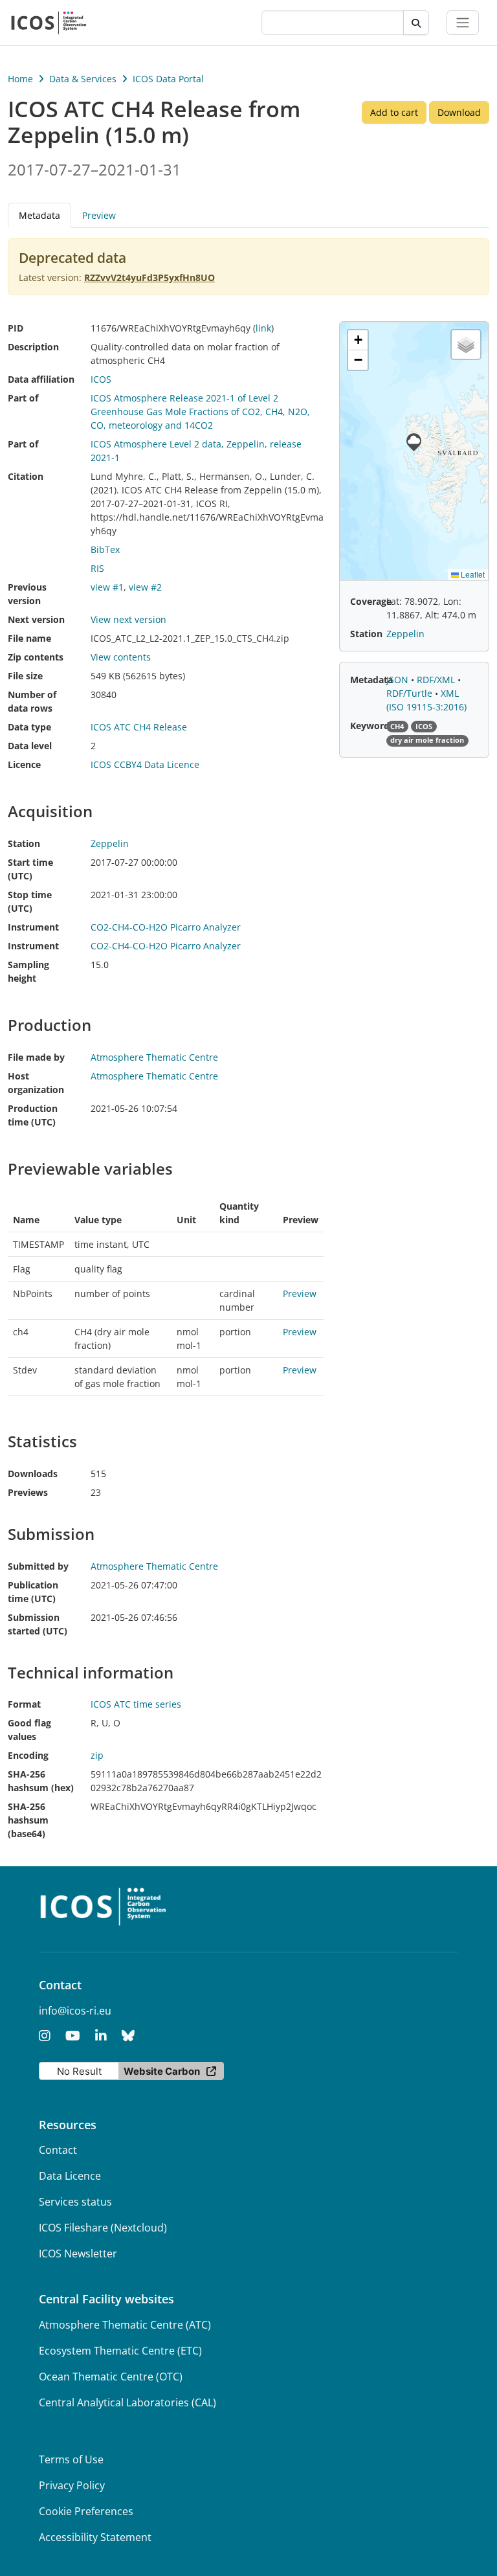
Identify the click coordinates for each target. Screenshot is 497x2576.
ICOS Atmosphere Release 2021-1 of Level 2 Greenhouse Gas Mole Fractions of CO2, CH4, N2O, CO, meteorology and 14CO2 (200, 412)
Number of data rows (32, 701)
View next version (128, 619)
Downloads (33, 1474)
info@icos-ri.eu (75, 2011)
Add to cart (394, 112)
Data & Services (83, 79)
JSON (399, 680)
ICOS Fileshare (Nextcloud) (103, 2228)
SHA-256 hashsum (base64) (28, 1820)
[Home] (49, 23)
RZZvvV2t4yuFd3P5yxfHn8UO (149, 277)
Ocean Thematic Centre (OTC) (111, 2377)
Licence (24, 764)
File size (25, 676)
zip (97, 1755)
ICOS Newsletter (78, 2254)
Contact (58, 2150)
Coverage (371, 601)
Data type (29, 727)
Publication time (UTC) (33, 1592)
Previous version (27, 594)
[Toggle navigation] (463, 23)
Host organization (36, 1083)
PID (16, 328)
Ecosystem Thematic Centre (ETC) (120, 2351)
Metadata (371, 680)
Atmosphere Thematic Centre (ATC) (125, 2325)
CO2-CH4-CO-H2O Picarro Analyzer (166, 927)
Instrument (33, 927)
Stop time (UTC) (30, 901)
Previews (28, 1492)
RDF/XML (437, 680)
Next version (36, 619)
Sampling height (28, 971)
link (263, 328)
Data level (30, 746)
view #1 (107, 587)
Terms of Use (71, 2459)
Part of (23, 398)
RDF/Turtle (411, 693)
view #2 (145, 587)
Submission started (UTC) (38, 1624)
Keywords (372, 726)
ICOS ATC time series (136, 1704)
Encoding (28, 1755)
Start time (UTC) (30, 869)
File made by (36, 1057)
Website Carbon (162, 2071)
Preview (99, 215)
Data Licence (70, 2176)
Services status (75, 2202)
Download (459, 112)
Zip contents (36, 657)
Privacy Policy (72, 2485)
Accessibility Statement (95, 2537)
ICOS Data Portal (168, 79)
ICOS (101, 379)
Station (24, 843)
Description (33, 347)
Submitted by (38, 1566)
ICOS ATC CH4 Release (139, 727)
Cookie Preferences (86, 2511)
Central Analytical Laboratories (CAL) (127, 2402)
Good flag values (29, 1730)
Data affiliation (41, 379)
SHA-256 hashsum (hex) (41, 1781)
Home (20, 79)
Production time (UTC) (33, 1115)
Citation (26, 476)
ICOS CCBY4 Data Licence (145, 764)
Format (24, 1704)
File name (29, 638)
